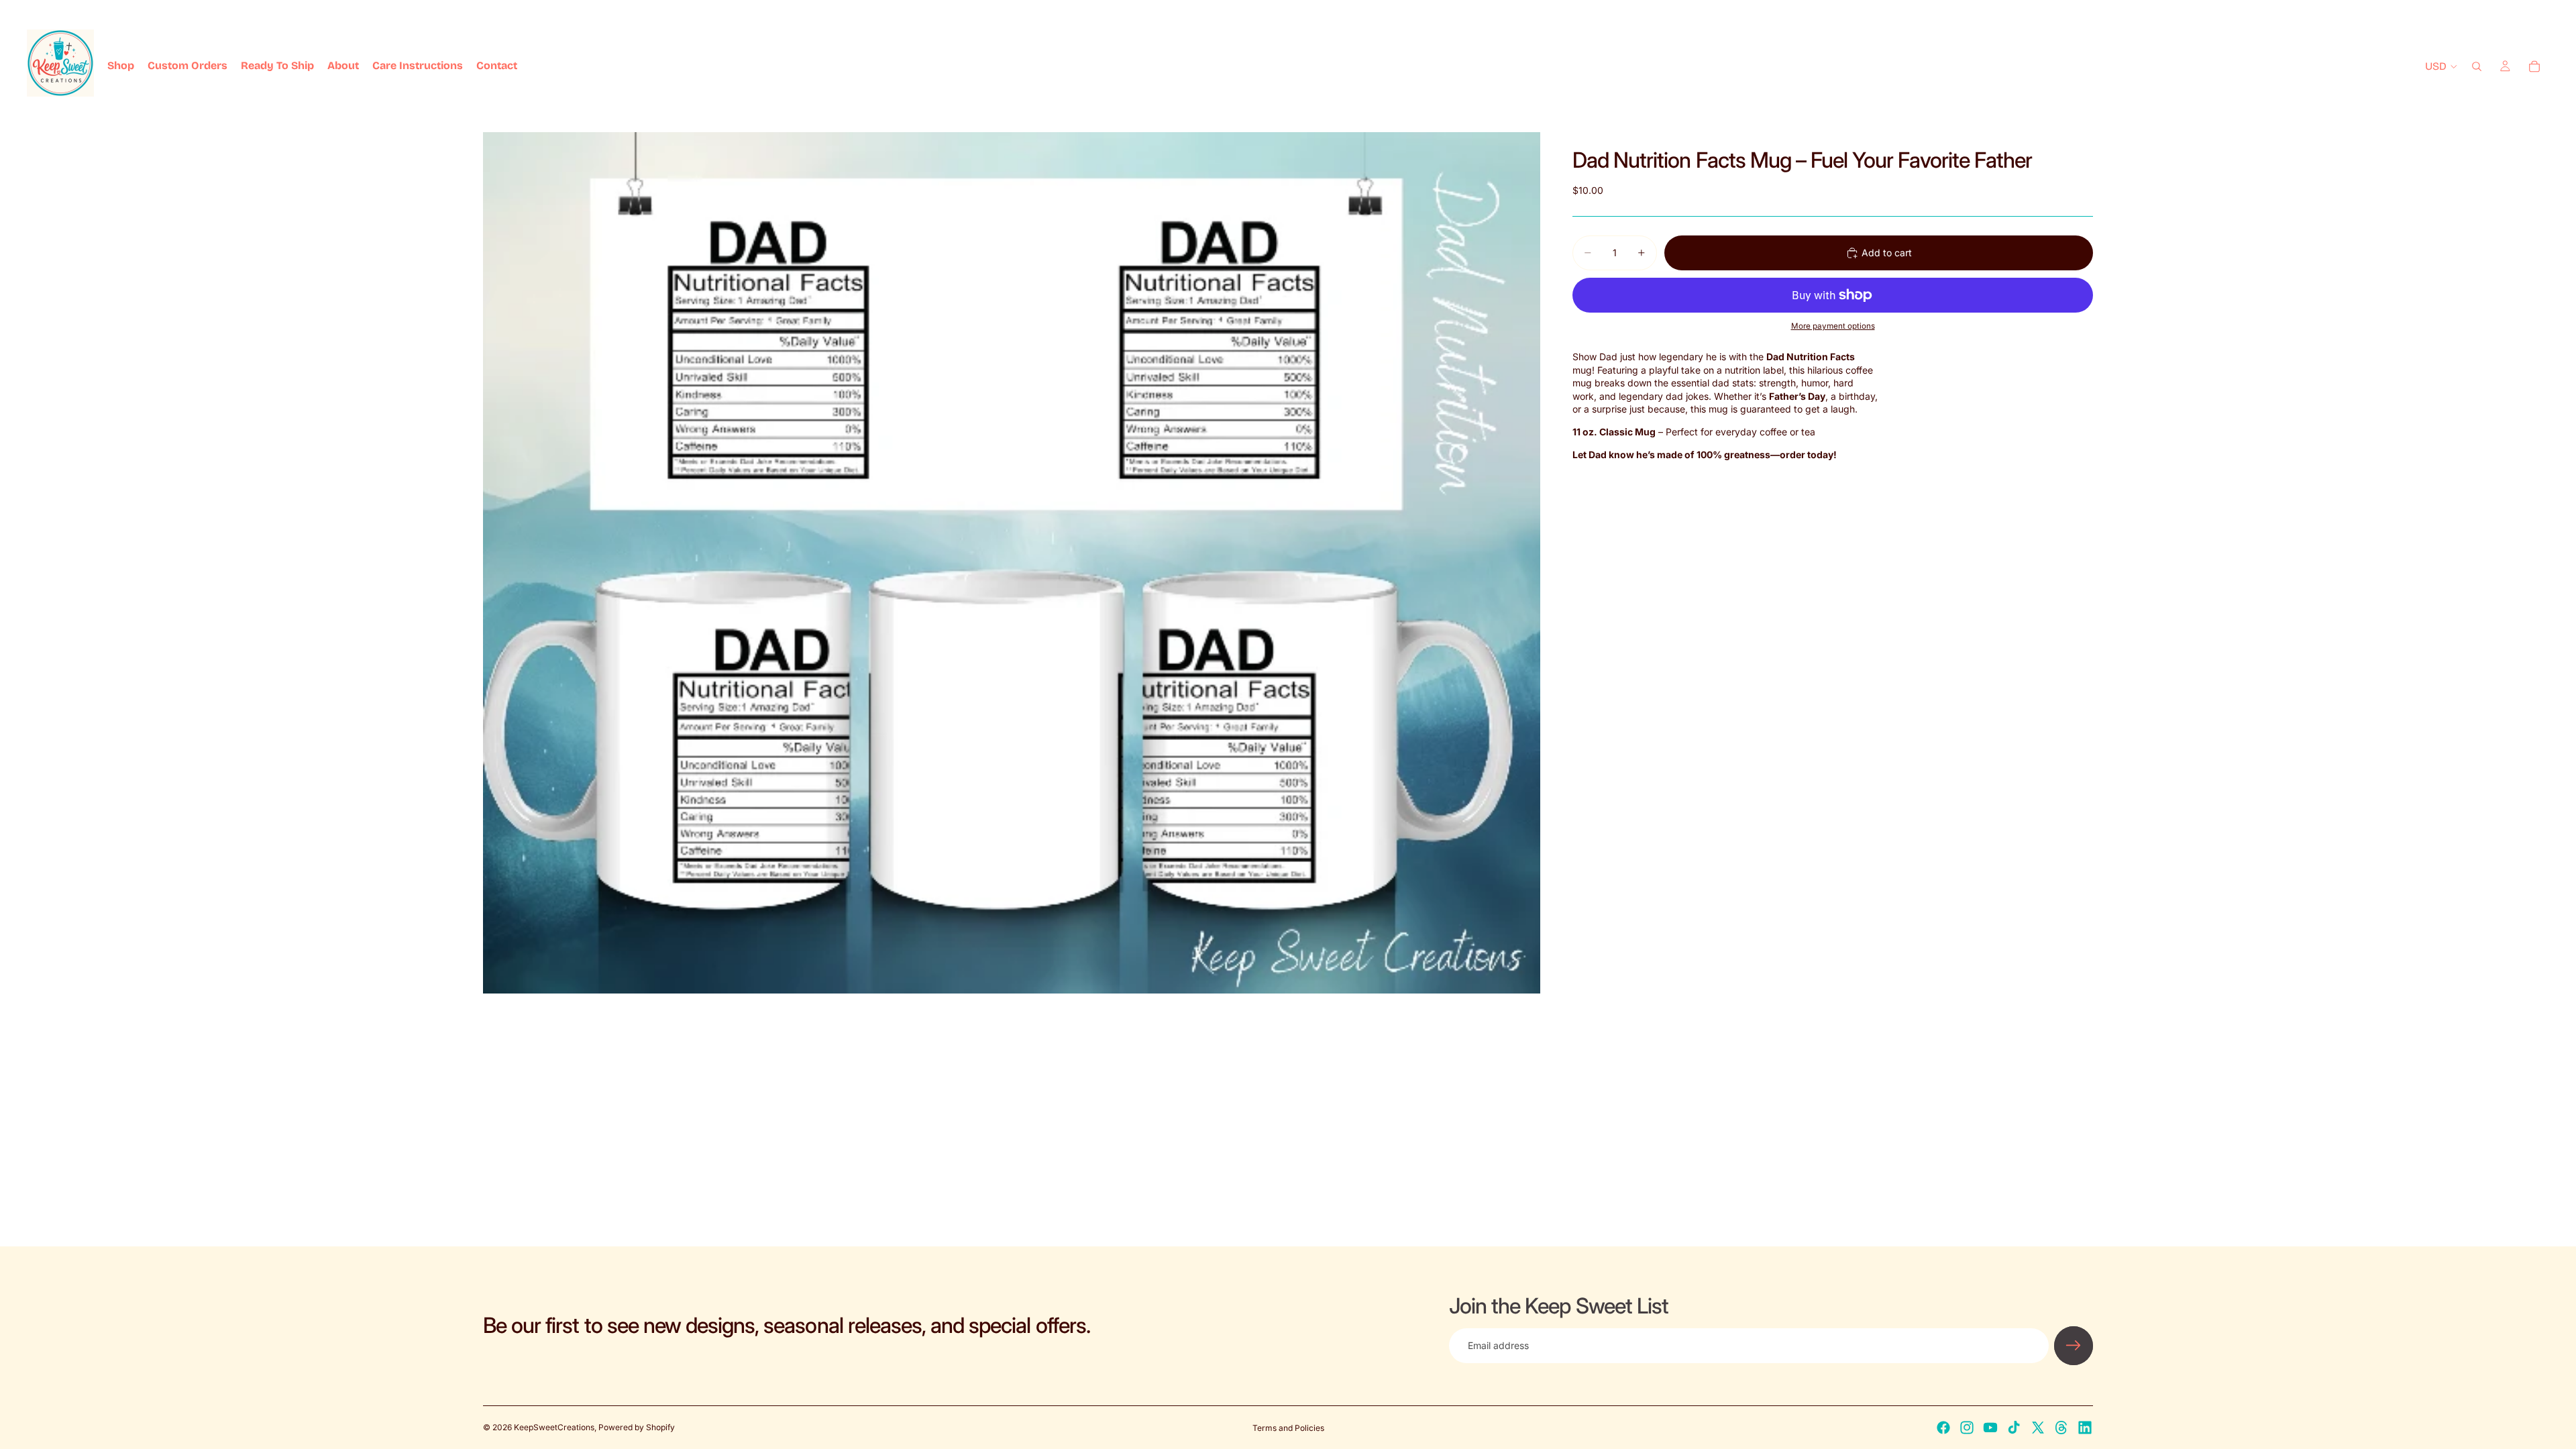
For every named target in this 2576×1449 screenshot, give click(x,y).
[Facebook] (1943, 1428)
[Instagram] (1967, 1428)
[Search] (2477, 66)
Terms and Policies (1288, 1428)
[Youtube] (1990, 1428)
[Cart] (2534, 66)
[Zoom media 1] (1012, 562)
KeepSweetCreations (554, 1427)
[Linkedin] (2085, 1428)
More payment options (1833, 326)
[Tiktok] (2014, 1428)
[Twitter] (2038, 1428)
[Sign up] (2074, 1346)
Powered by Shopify (637, 1427)
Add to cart (1887, 253)
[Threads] (2061, 1428)
